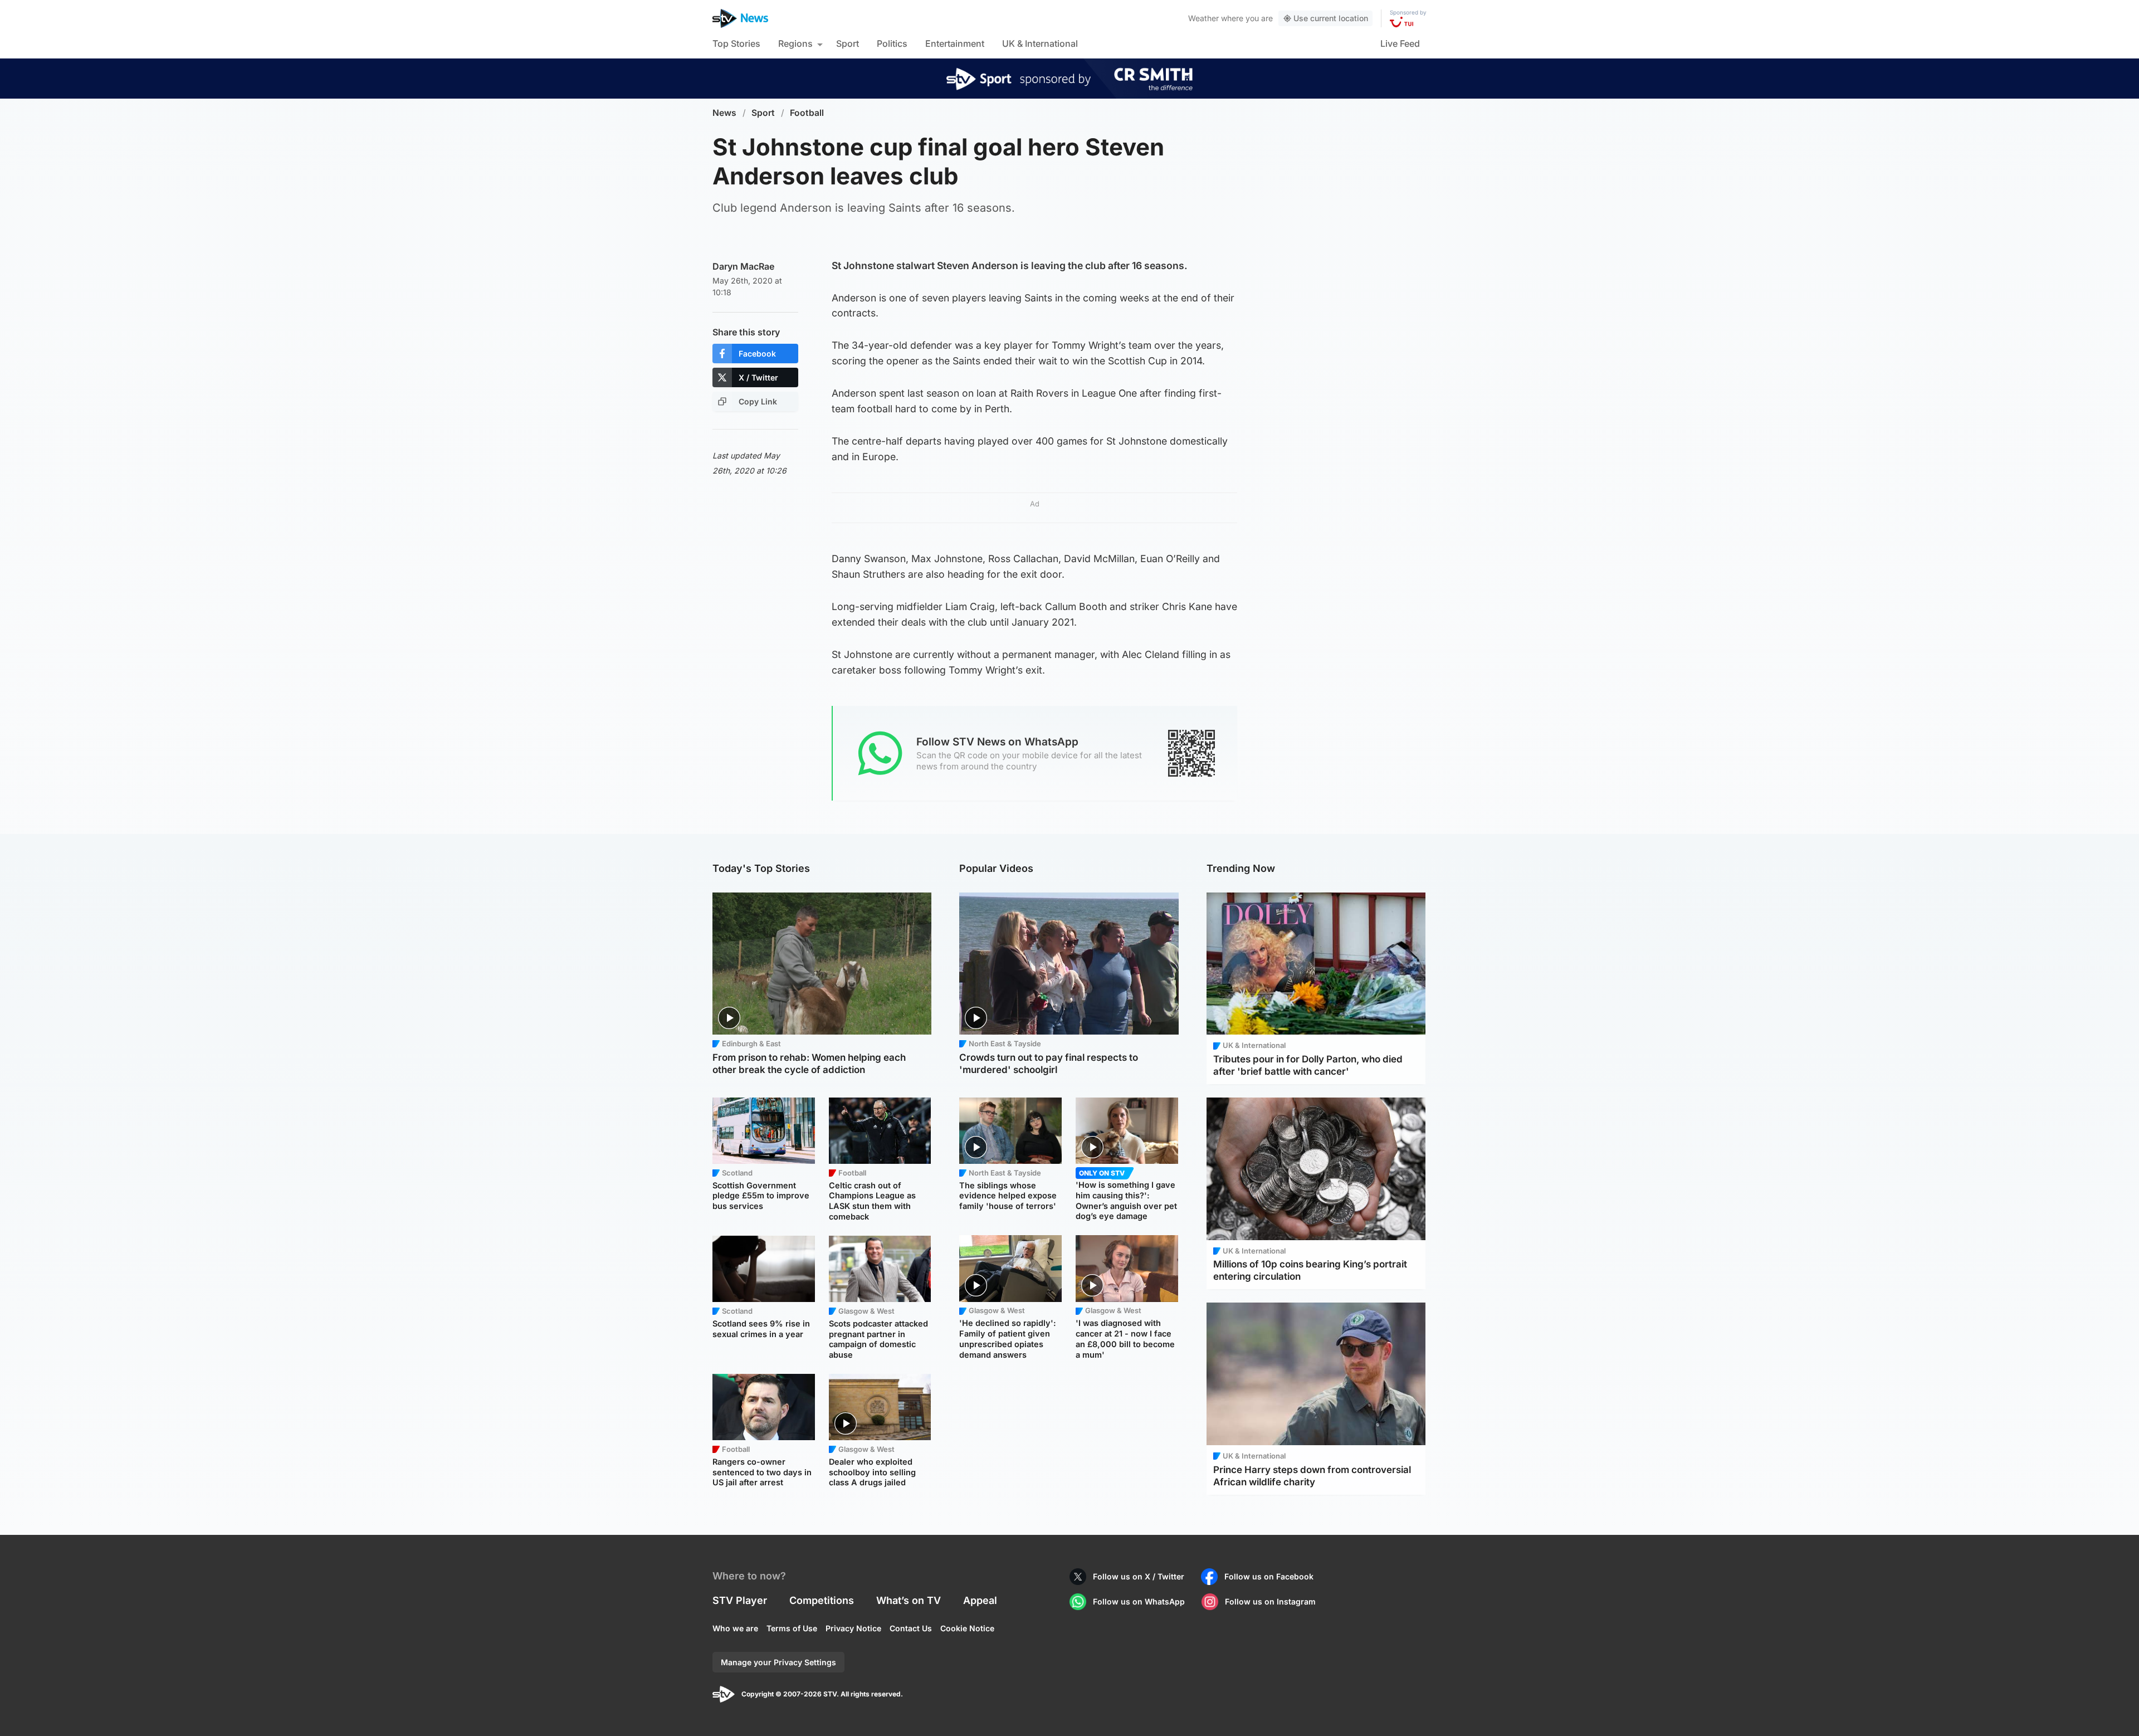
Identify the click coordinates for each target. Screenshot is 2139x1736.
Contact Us (911, 1628)
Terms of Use (792, 1628)
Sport (848, 43)
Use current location (1331, 18)
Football (807, 113)
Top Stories (736, 43)
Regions (795, 43)
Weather (1203, 18)
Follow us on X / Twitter (1139, 1576)
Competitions (822, 1600)
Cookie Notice (967, 1628)
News (724, 113)
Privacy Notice (853, 1628)
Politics (892, 43)
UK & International (1040, 43)
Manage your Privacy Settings (778, 1662)
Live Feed (1400, 43)
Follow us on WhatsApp (1139, 1601)
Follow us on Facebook (1269, 1576)
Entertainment (955, 43)
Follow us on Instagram (1270, 1601)
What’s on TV (909, 1600)
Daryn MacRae (743, 266)
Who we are (735, 1628)
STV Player (740, 1600)
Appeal (980, 1600)
